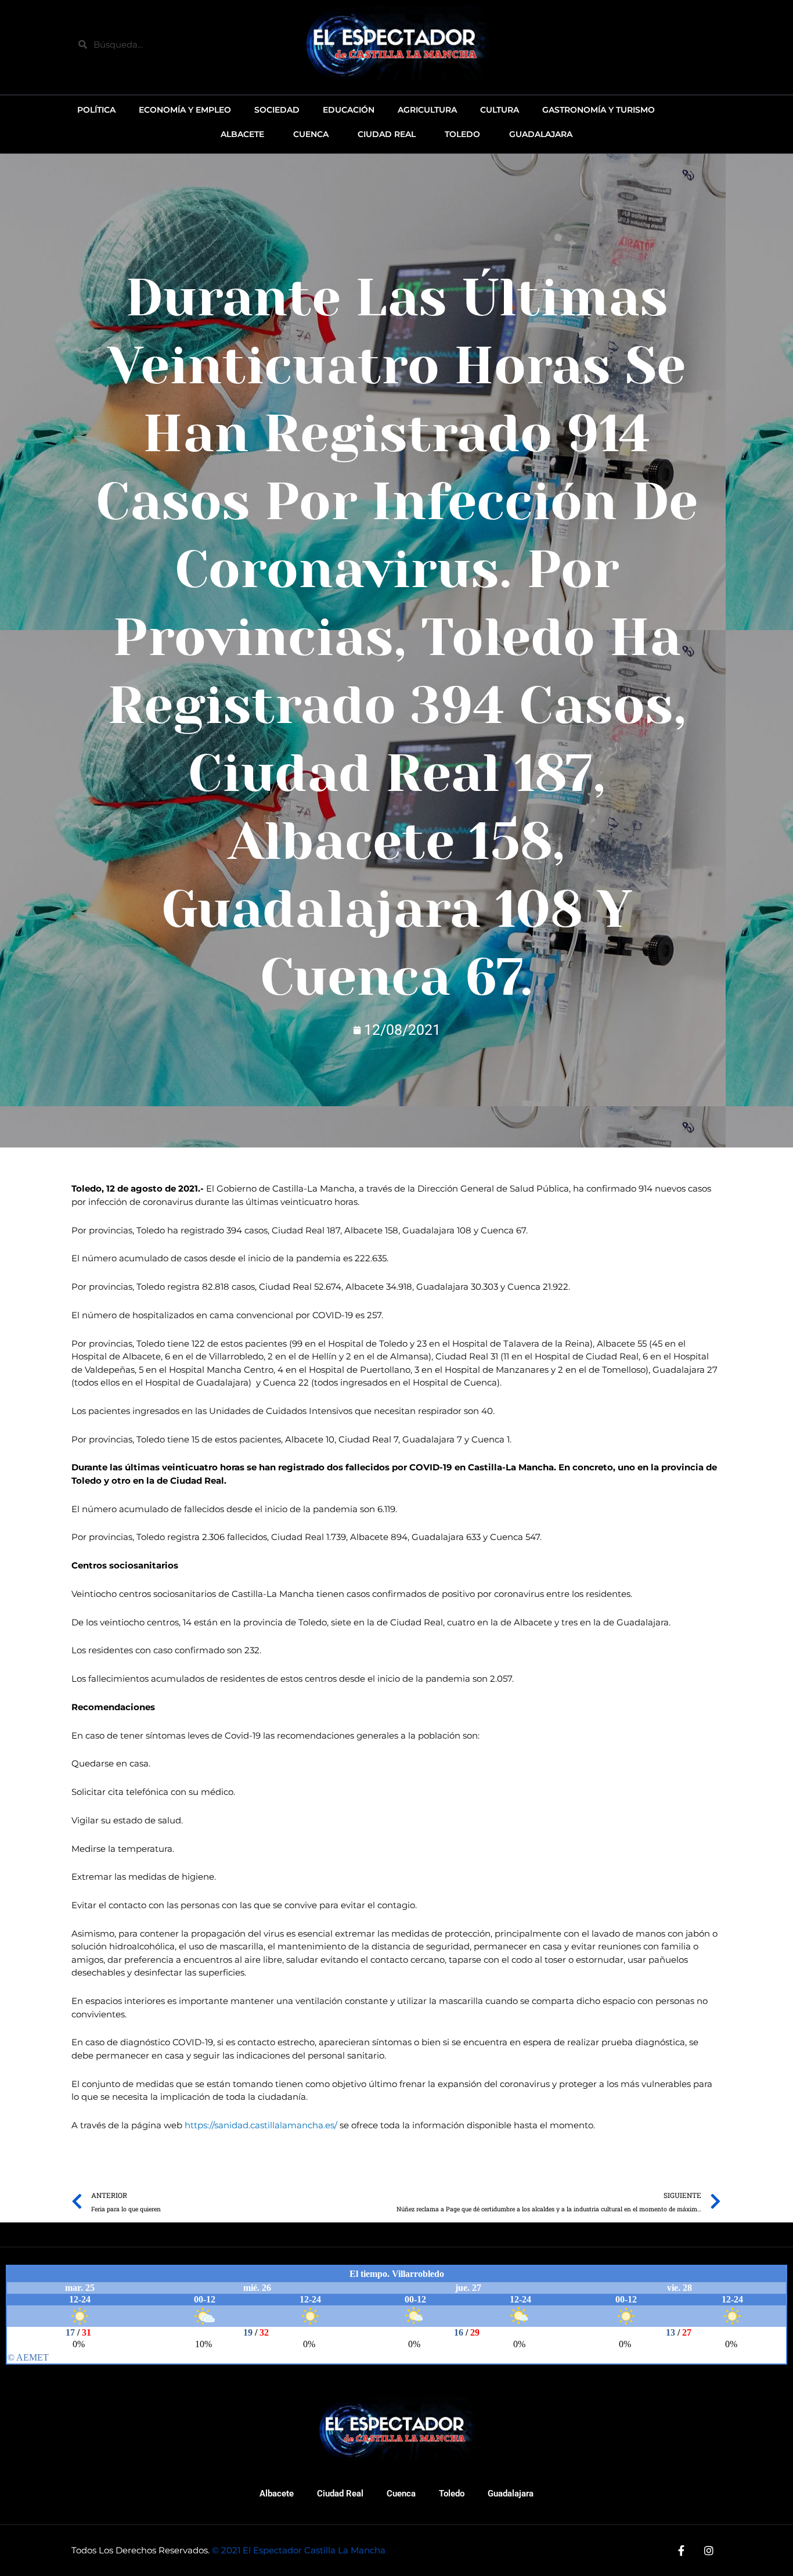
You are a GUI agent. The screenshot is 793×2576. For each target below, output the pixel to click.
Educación (349, 110)
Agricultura (427, 110)
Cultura (500, 110)
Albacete (277, 2494)
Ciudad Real (340, 2494)
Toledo (452, 2494)
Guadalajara (511, 2494)
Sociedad (277, 110)
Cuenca (401, 2494)
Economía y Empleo (185, 110)
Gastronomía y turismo (599, 110)
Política (96, 110)
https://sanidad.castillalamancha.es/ (261, 2125)
